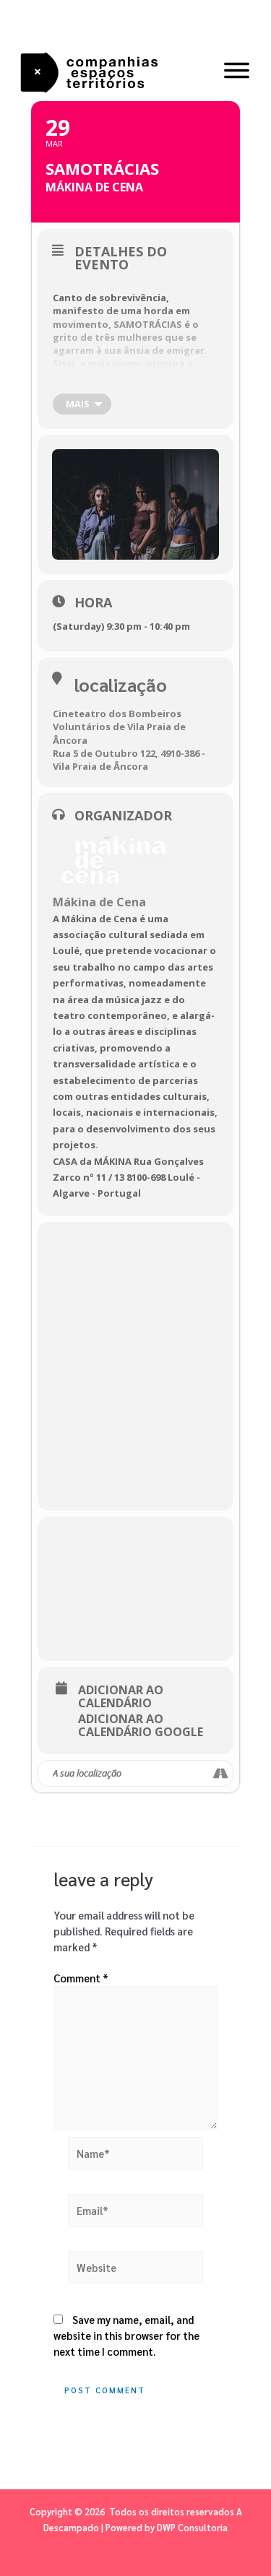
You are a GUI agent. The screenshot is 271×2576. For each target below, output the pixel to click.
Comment (81, 1978)
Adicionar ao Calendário (121, 1696)
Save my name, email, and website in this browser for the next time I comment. (126, 2335)
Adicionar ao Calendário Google (141, 1725)
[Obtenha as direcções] (221, 1774)
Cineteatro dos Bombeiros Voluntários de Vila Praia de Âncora (119, 727)
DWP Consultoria (192, 2527)
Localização (121, 684)
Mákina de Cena (99, 902)
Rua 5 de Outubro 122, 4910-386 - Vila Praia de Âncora (129, 760)
